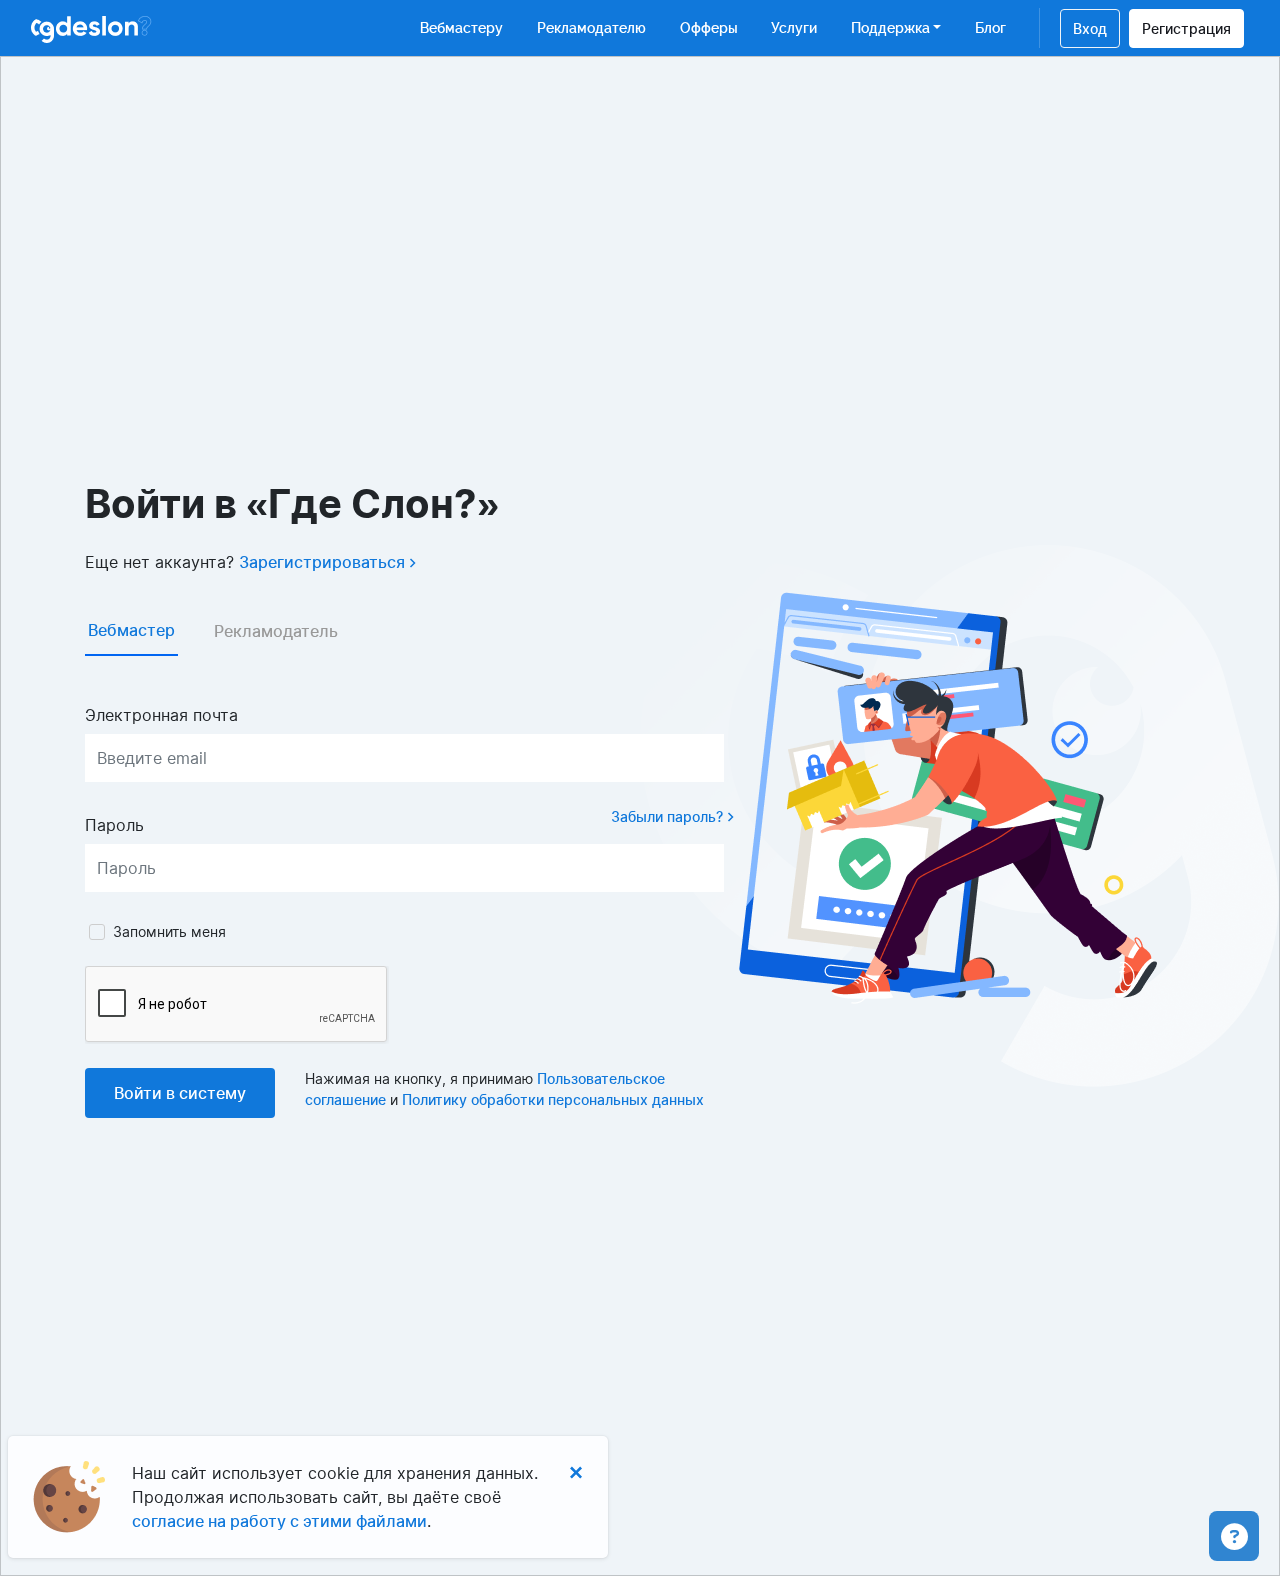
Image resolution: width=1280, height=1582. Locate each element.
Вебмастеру (461, 28)
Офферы (709, 28)
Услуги (794, 28)
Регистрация (1186, 28)
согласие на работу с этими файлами (279, 1521)
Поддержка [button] (890, 28)
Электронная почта (161, 715)
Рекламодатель (276, 631)
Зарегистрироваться (324, 562)
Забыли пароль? (669, 816)
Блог (990, 28)
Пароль (114, 825)
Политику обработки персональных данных (553, 1099)
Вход (1090, 28)
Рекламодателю (591, 28)
